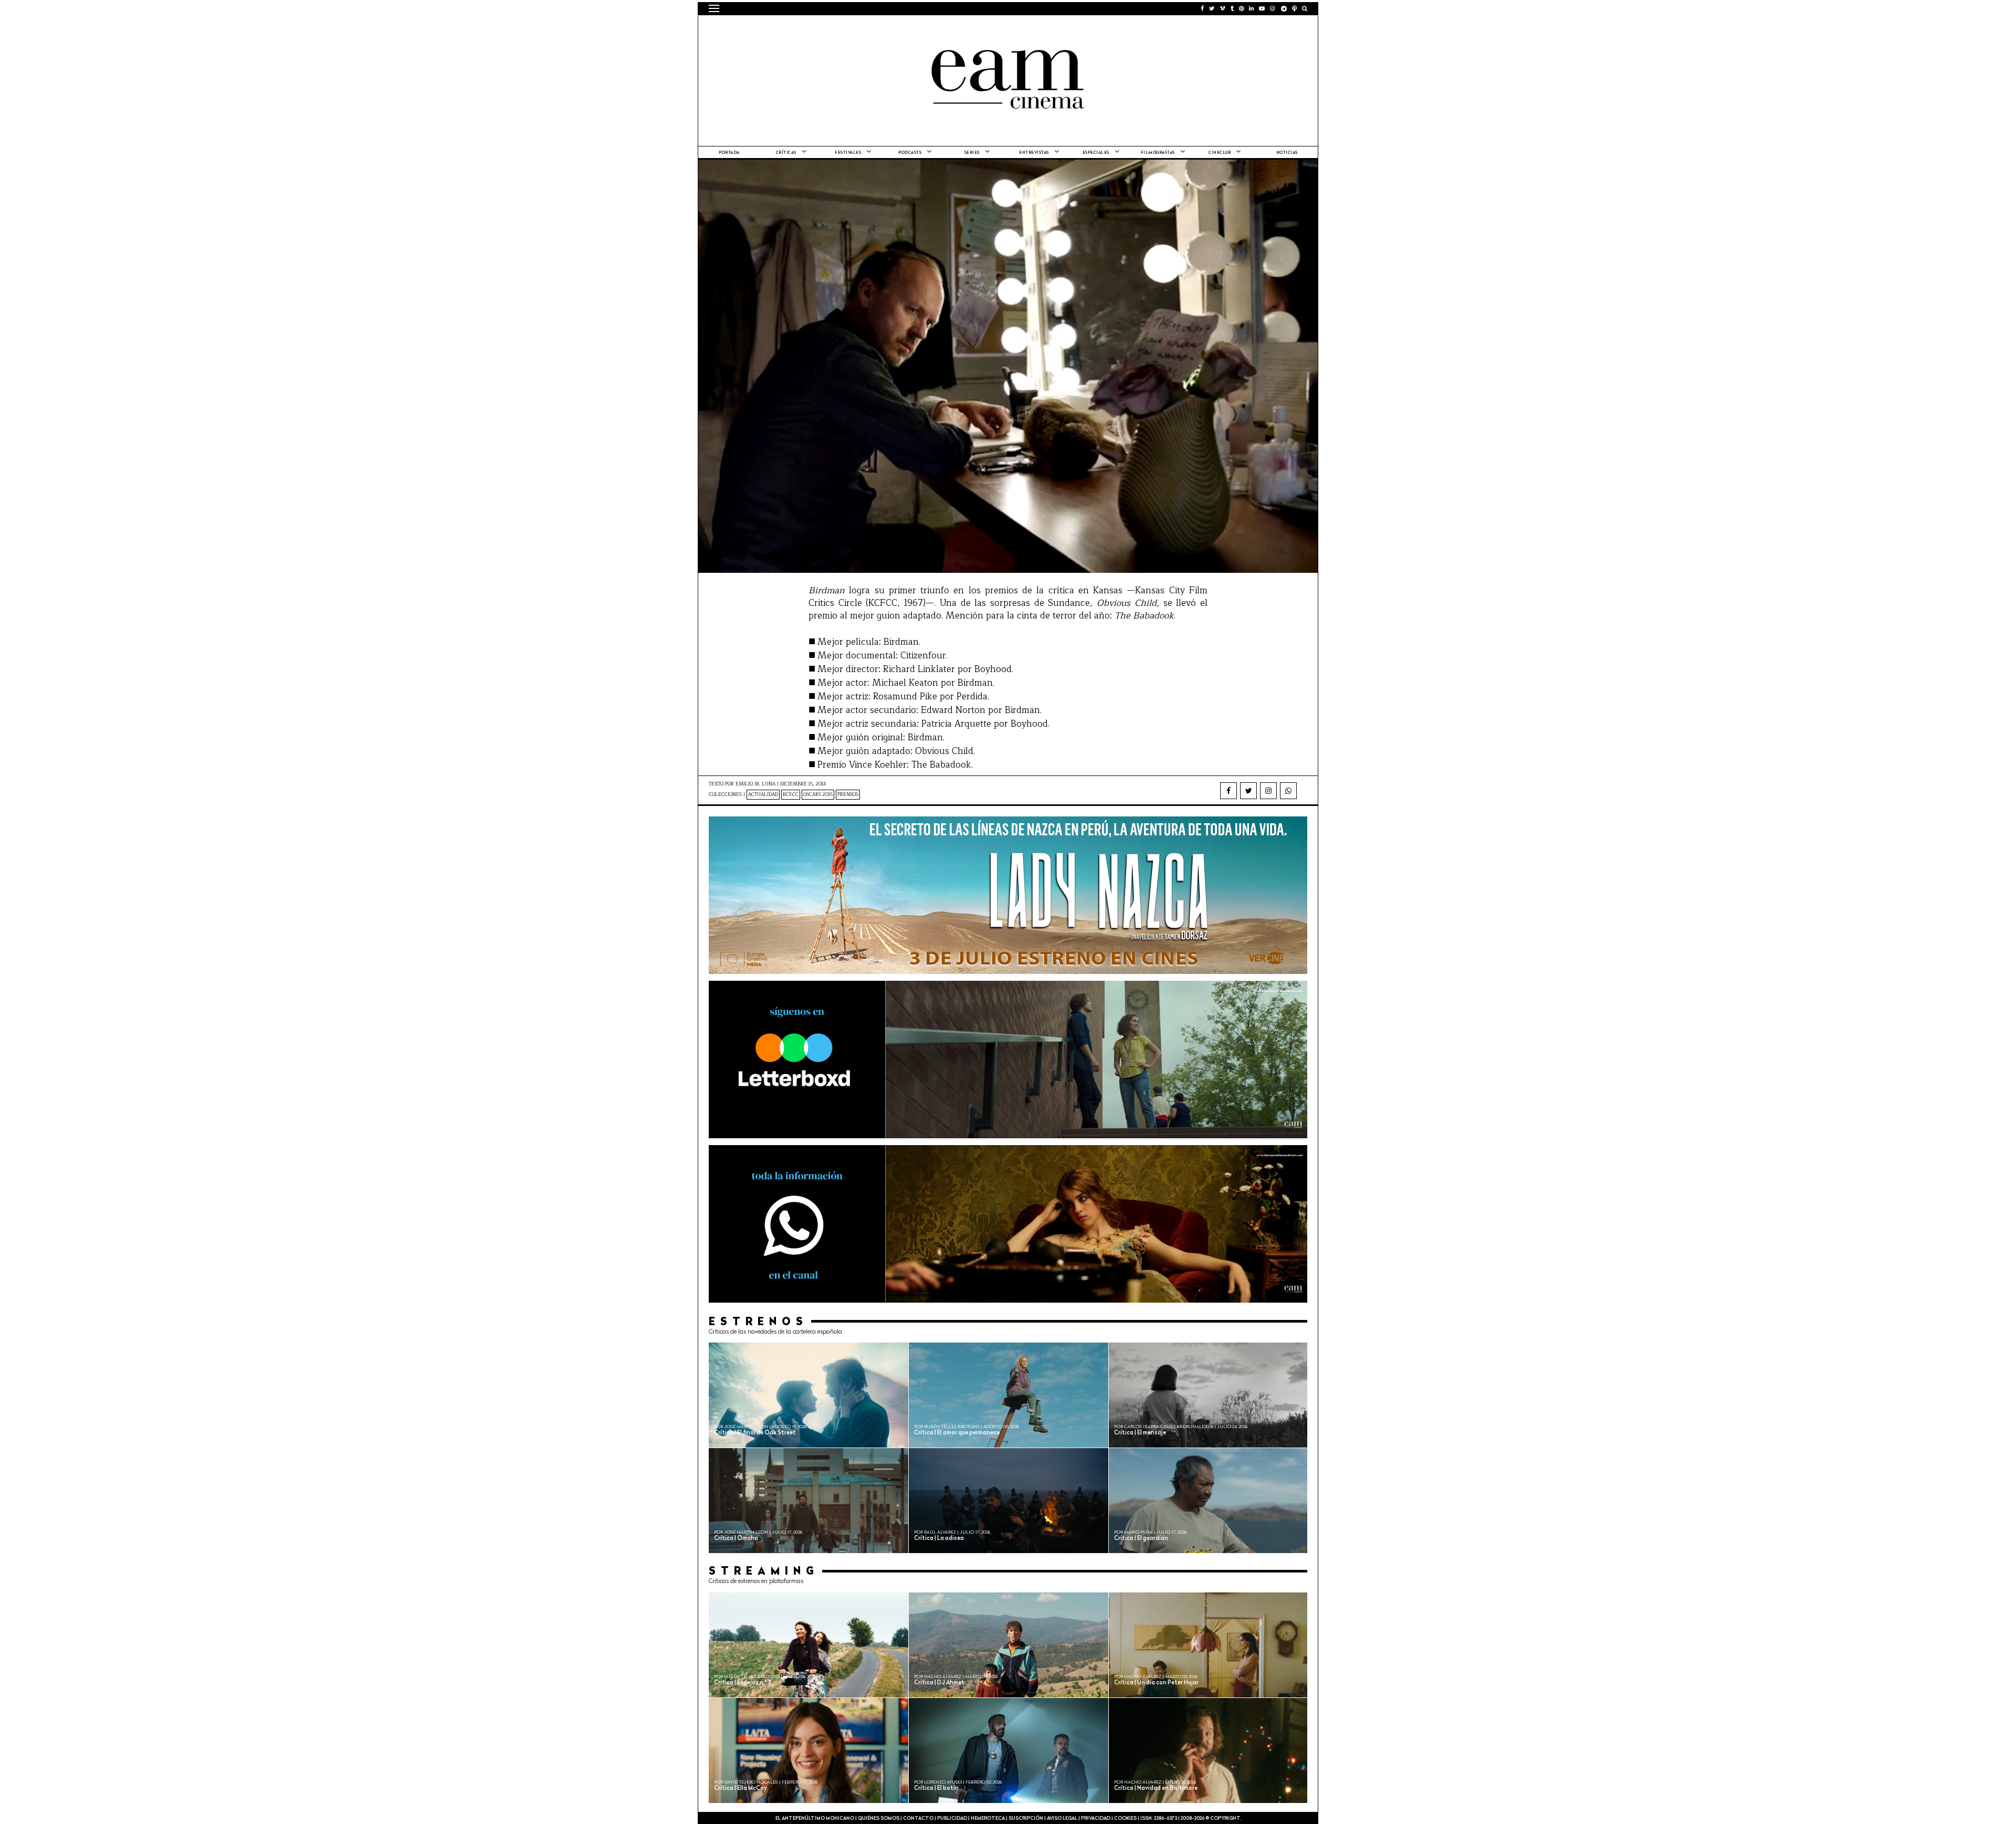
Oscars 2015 (818, 795)
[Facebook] (1228, 791)
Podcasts (910, 153)
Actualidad (763, 795)
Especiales (1096, 153)
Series (972, 153)
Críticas (786, 153)
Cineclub (1220, 153)
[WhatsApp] (1288, 791)
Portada (729, 153)
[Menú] (714, 8)
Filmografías (1158, 153)
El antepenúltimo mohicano (842, 29)
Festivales (848, 153)
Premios (848, 795)
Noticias (1287, 153)
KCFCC (791, 795)
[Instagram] (1268, 791)
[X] (1248, 791)
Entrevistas (1034, 153)
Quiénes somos (879, 1818)
